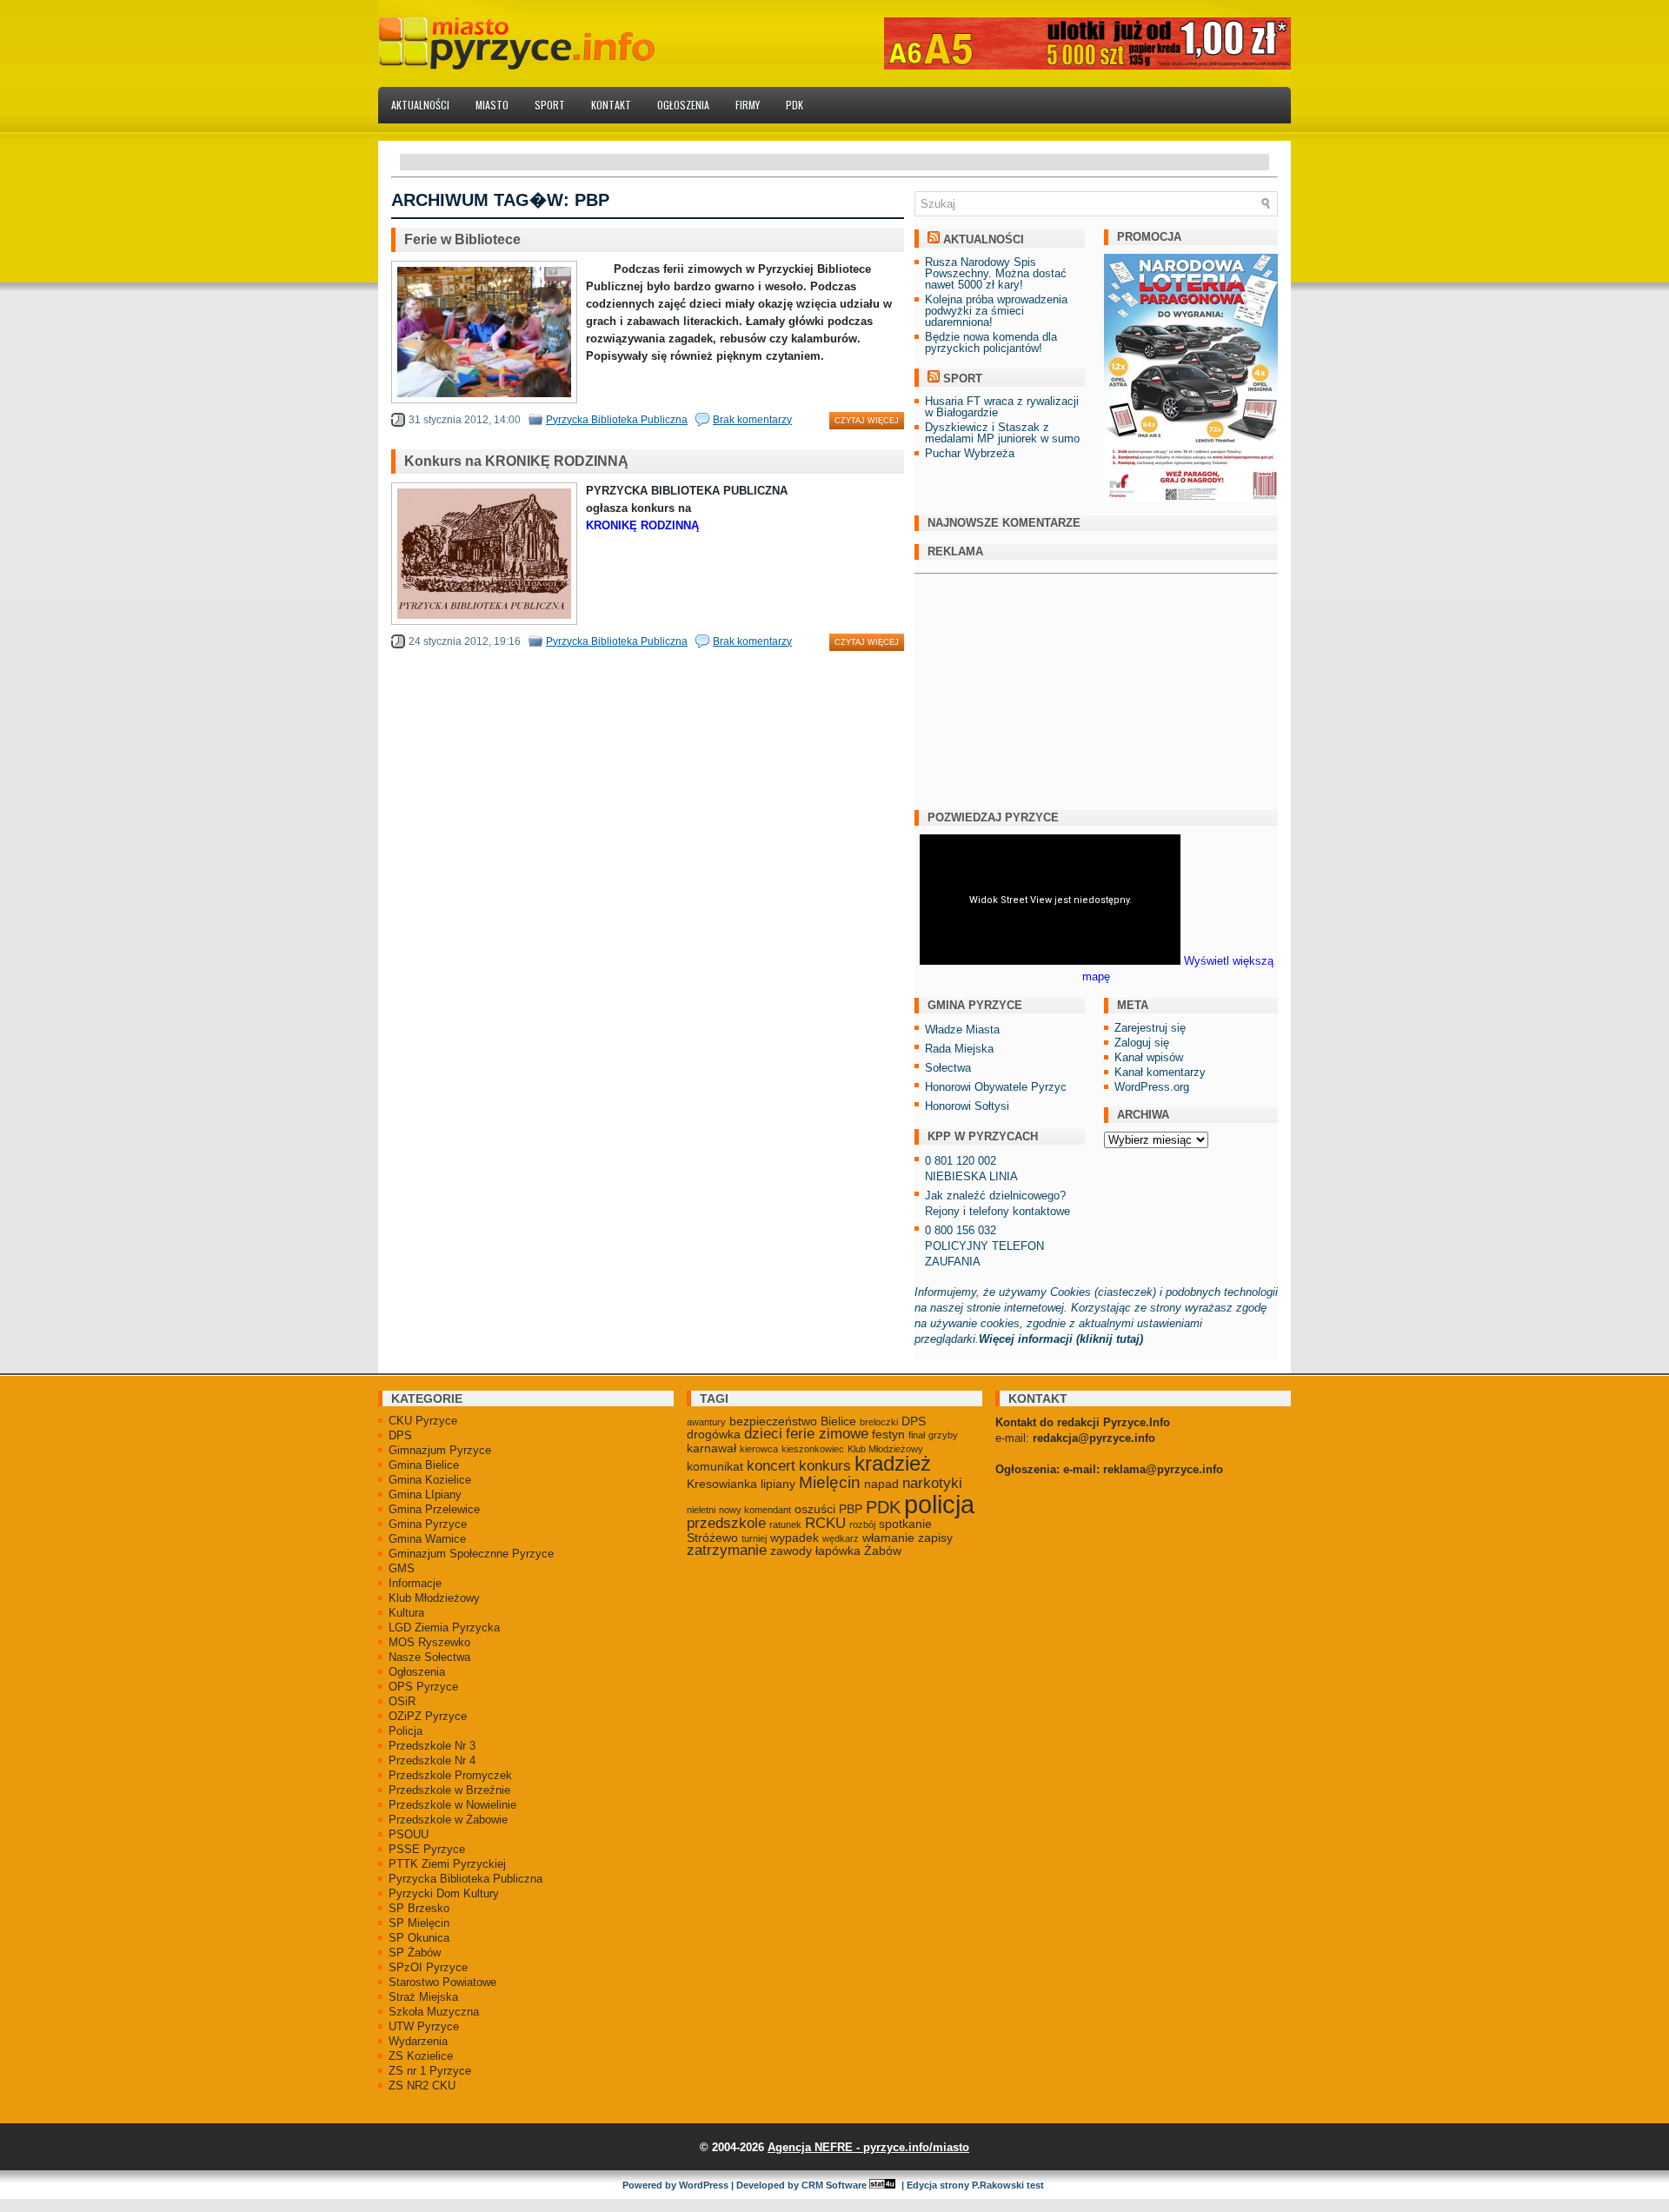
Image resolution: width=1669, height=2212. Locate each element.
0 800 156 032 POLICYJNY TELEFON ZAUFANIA (984, 1246)
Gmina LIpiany (425, 1495)
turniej (754, 1538)
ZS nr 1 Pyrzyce (430, 2071)
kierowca (759, 1449)
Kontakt (611, 105)
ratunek (785, 1524)
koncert (771, 1466)
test (1035, 2185)
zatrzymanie (727, 1550)
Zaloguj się (1142, 1043)
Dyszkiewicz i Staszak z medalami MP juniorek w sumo (1002, 433)
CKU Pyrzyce (423, 1421)
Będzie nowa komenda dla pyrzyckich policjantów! (991, 342)
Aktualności (420, 105)
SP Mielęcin (419, 1923)
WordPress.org (1152, 1087)
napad (881, 1484)
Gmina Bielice (424, 1465)
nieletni (701, 1510)
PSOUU (409, 1834)
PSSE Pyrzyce (427, 1849)
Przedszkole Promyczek (450, 1775)
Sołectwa (948, 1068)
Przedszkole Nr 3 (432, 1746)
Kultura (406, 1613)
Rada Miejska (959, 1049)
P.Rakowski (998, 2185)
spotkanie (905, 1524)
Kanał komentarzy (1160, 1072)
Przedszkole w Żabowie (448, 1820)
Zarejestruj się (1150, 1028)
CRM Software (834, 2185)
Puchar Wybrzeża (970, 453)
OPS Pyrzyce (423, 1687)
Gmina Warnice (427, 1539)
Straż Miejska (423, 1997)
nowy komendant (755, 1510)
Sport (550, 105)
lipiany (778, 1484)
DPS (400, 1435)
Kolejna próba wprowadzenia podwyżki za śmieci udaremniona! (996, 311)
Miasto (492, 105)
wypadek (795, 1538)
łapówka (838, 1551)
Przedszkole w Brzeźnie (449, 1790)
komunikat (715, 1466)
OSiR (402, 1701)
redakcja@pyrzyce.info (1094, 1438)
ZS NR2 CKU (422, 2086)
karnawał (711, 1448)
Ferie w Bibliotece (462, 239)
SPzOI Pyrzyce (428, 1967)
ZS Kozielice (421, 2056)
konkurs (825, 1466)
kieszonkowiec (813, 1449)
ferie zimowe (827, 1434)
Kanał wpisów (1149, 1057)
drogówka (714, 1434)
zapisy (935, 1538)
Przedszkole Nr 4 (432, 1760)
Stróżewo (712, 1538)
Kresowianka (722, 1484)
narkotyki (932, 1483)
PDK (795, 105)
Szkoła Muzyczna (434, 2012)
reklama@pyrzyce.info (1163, 1469)
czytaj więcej (867, 421)
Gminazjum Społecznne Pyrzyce (471, 1554)
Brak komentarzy (752, 420)
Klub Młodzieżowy (434, 1598)
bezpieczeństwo (773, 1421)
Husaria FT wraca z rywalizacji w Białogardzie (1002, 407)
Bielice (838, 1421)
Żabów (883, 1551)
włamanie (888, 1538)
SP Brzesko (419, 1908)
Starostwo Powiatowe (442, 1982)
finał (917, 1435)
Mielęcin (830, 1482)
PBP (851, 1509)
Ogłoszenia (683, 105)
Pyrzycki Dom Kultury (444, 1893)
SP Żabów (415, 1953)
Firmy (748, 105)
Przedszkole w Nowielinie (452, 1805)
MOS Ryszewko (429, 1642)
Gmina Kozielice (430, 1480)
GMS (402, 1568)
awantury (706, 1422)
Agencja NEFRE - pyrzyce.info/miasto (868, 2147)
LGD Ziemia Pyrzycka (444, 1627)
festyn (888, 1434)
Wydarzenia (418, 2041)
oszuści (815, 1509)
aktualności (984, 239)
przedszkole (726, 1523)
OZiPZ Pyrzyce (428, 1716)
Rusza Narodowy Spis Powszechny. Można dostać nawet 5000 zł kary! (996, 273)
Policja (406, 1731)
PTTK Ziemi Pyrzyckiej (447, 1864)
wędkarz (841, 1538)
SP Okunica (419, 1938)
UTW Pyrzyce (424, 2026)
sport (963, 379)
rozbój (862, 1524)
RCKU (825, 1523)
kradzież (893, 1464)
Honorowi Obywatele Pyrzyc (996, 1087)
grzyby (943, 1435)
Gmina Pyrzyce (428, 1524)
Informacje (415, 1583)
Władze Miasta (962, 1030)
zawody (791, 1551)
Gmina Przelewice (434, 1509)
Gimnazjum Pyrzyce (440, 1450)
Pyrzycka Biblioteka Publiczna (617, 420)
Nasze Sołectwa (429, 1657)
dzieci (763, 1434)
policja (939, 1504)
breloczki (879, 1422)
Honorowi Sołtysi (967, 1106)
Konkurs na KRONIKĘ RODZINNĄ (516, 461)
